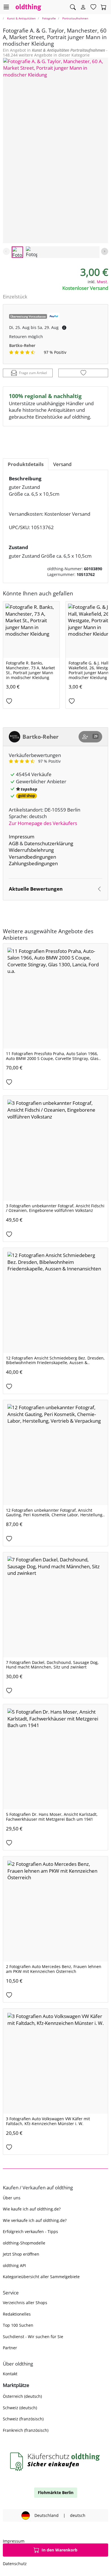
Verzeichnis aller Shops (25, 2303)
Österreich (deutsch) (22, 2396)
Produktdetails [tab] (26, 464)
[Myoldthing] (83, 7)
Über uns (12, 2198)
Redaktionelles (17, 2314)
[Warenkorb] (104, 7)
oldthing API (14, 2265)
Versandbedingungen (32, 857)
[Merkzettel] (93, 7)
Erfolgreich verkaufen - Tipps (30, 2231)
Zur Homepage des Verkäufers (43, 823)
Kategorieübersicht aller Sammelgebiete (41, 2277)
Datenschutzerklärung (49, 843)
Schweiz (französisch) (23, 2419)
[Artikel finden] (73, 7)
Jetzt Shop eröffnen (21, 2254)
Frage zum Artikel (33, 373)
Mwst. (102, 282)
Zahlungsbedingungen (33, 863)
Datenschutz (15, 2564)
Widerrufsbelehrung (31, 850)
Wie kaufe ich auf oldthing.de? (32, 2209)
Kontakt (10, 2374)
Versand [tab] (62, 464)
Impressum (22, 837)
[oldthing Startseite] (28, 7)
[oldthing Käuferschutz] (55, 2462)
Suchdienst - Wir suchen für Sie (33, 2337)
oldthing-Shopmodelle (24, 2243)
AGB (14, 843)
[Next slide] (105, 251)
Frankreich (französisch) (26, 2430)
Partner (10, 2348)
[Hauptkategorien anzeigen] (6, 7)
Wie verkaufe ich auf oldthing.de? (35, 2220)
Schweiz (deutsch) (20, 2408)
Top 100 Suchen (18, 2325)
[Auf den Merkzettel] (83, 373)
